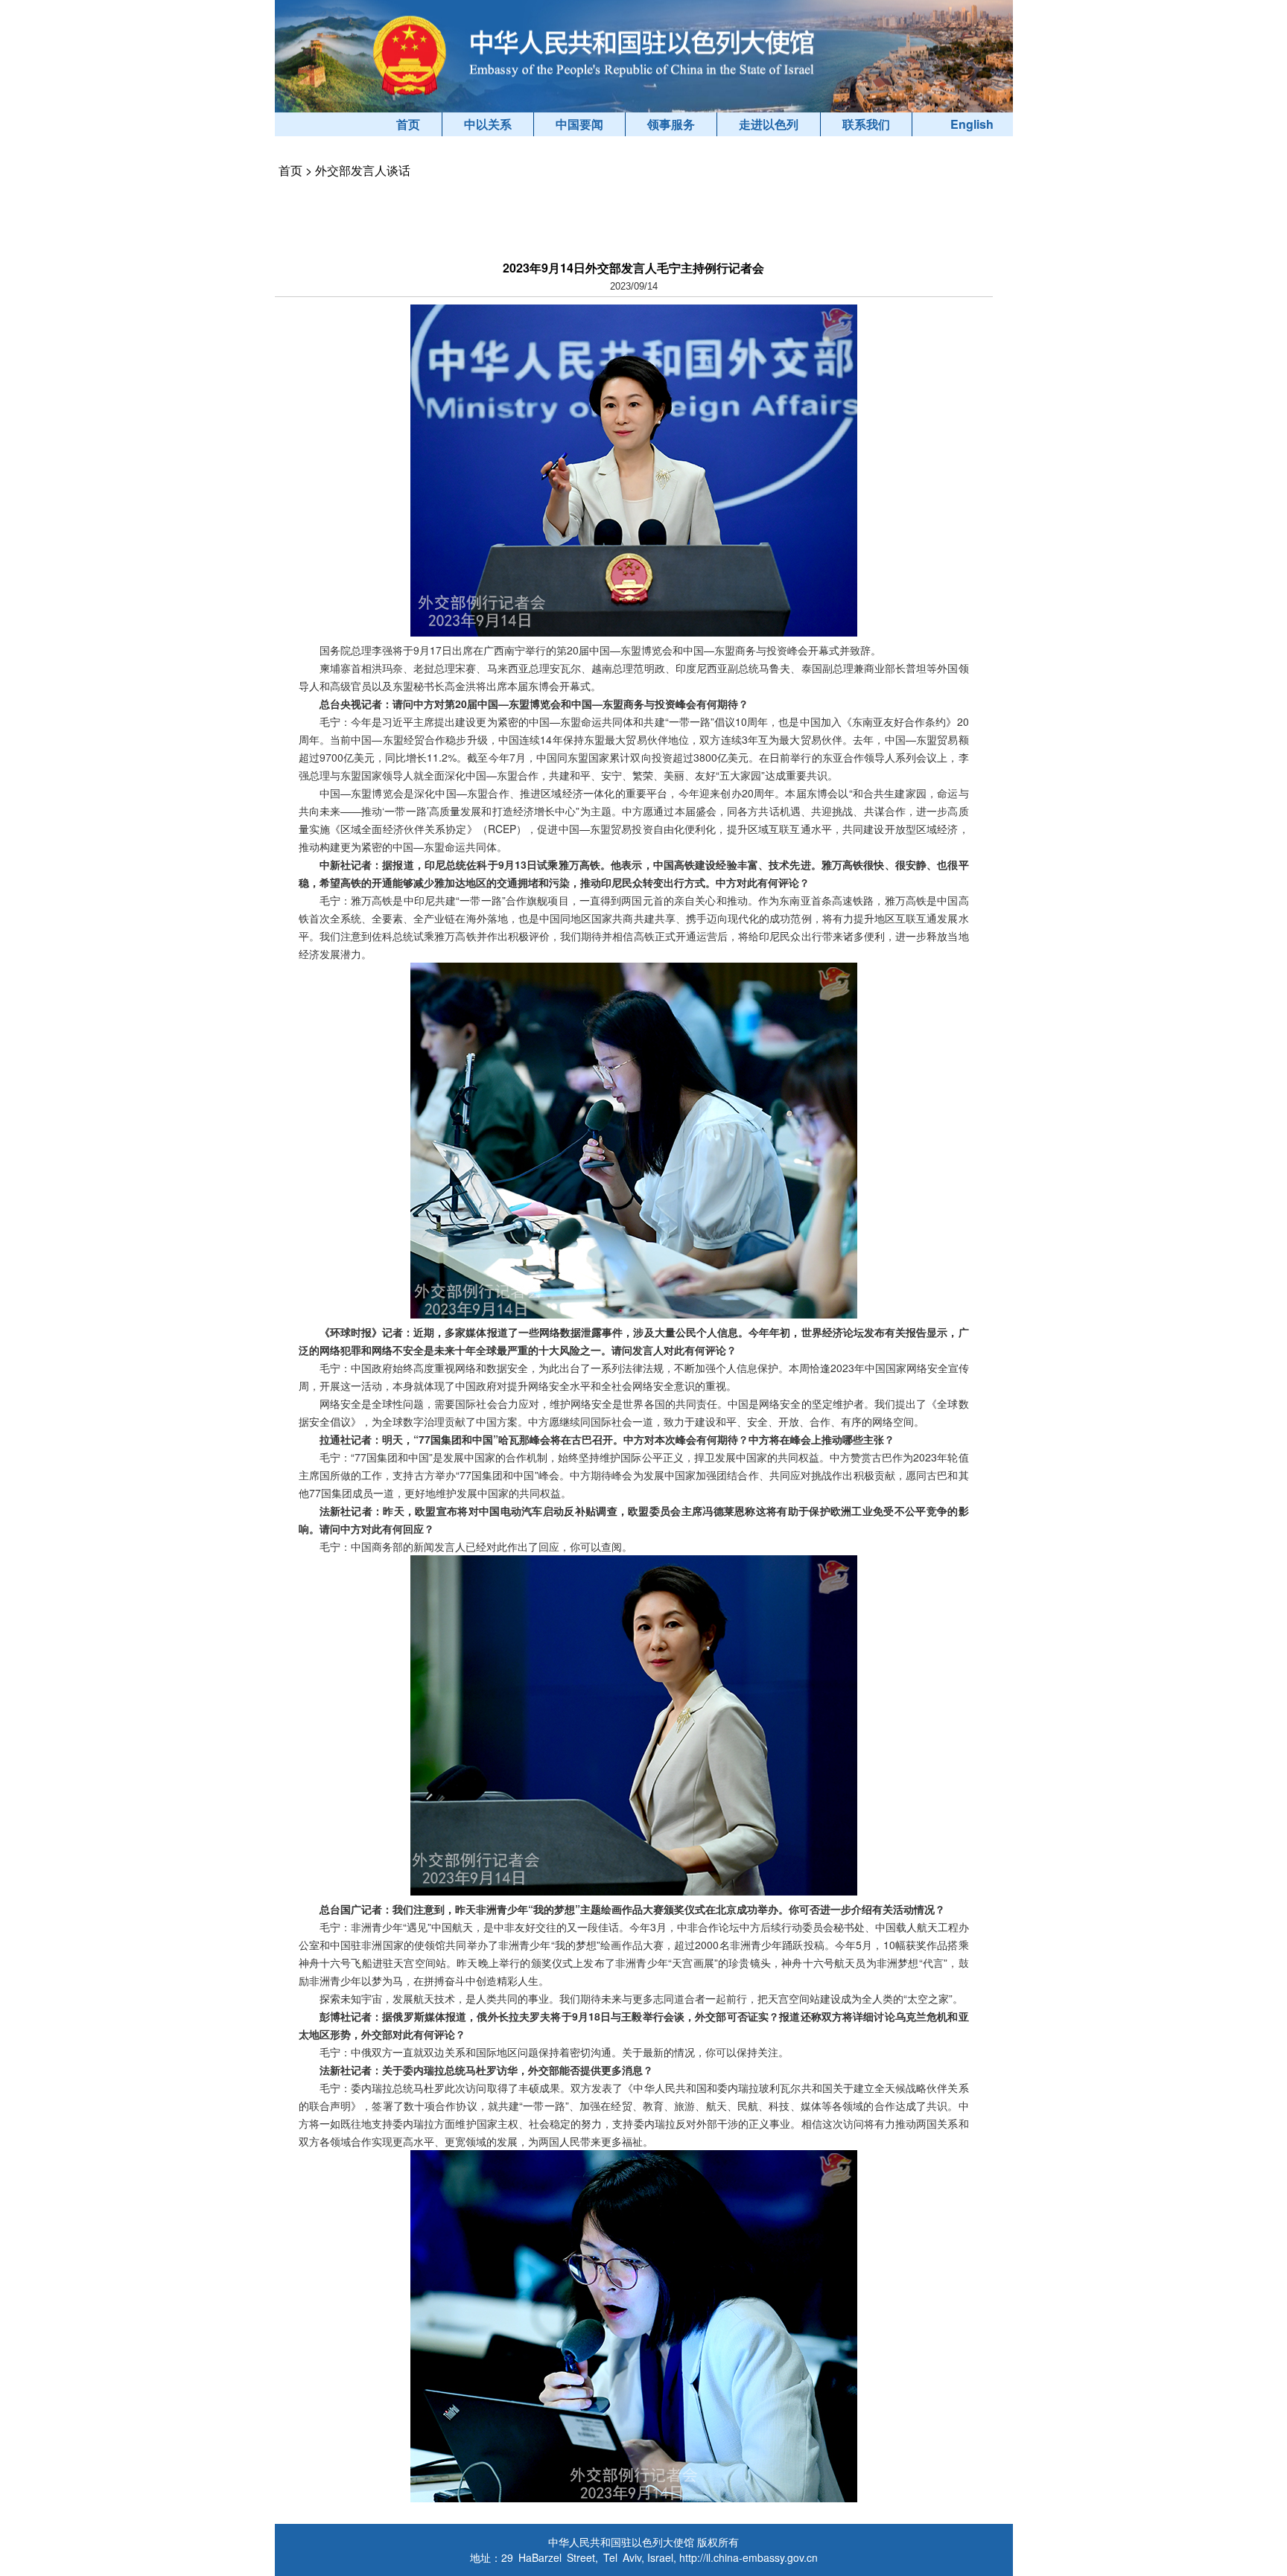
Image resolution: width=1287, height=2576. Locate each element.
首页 (408, 124)
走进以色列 (769, 124)
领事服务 (671, 124)
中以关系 (488, 124)
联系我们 (866, 124)
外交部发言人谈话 (363, 170)
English (972, 124)
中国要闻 (579, 124)
